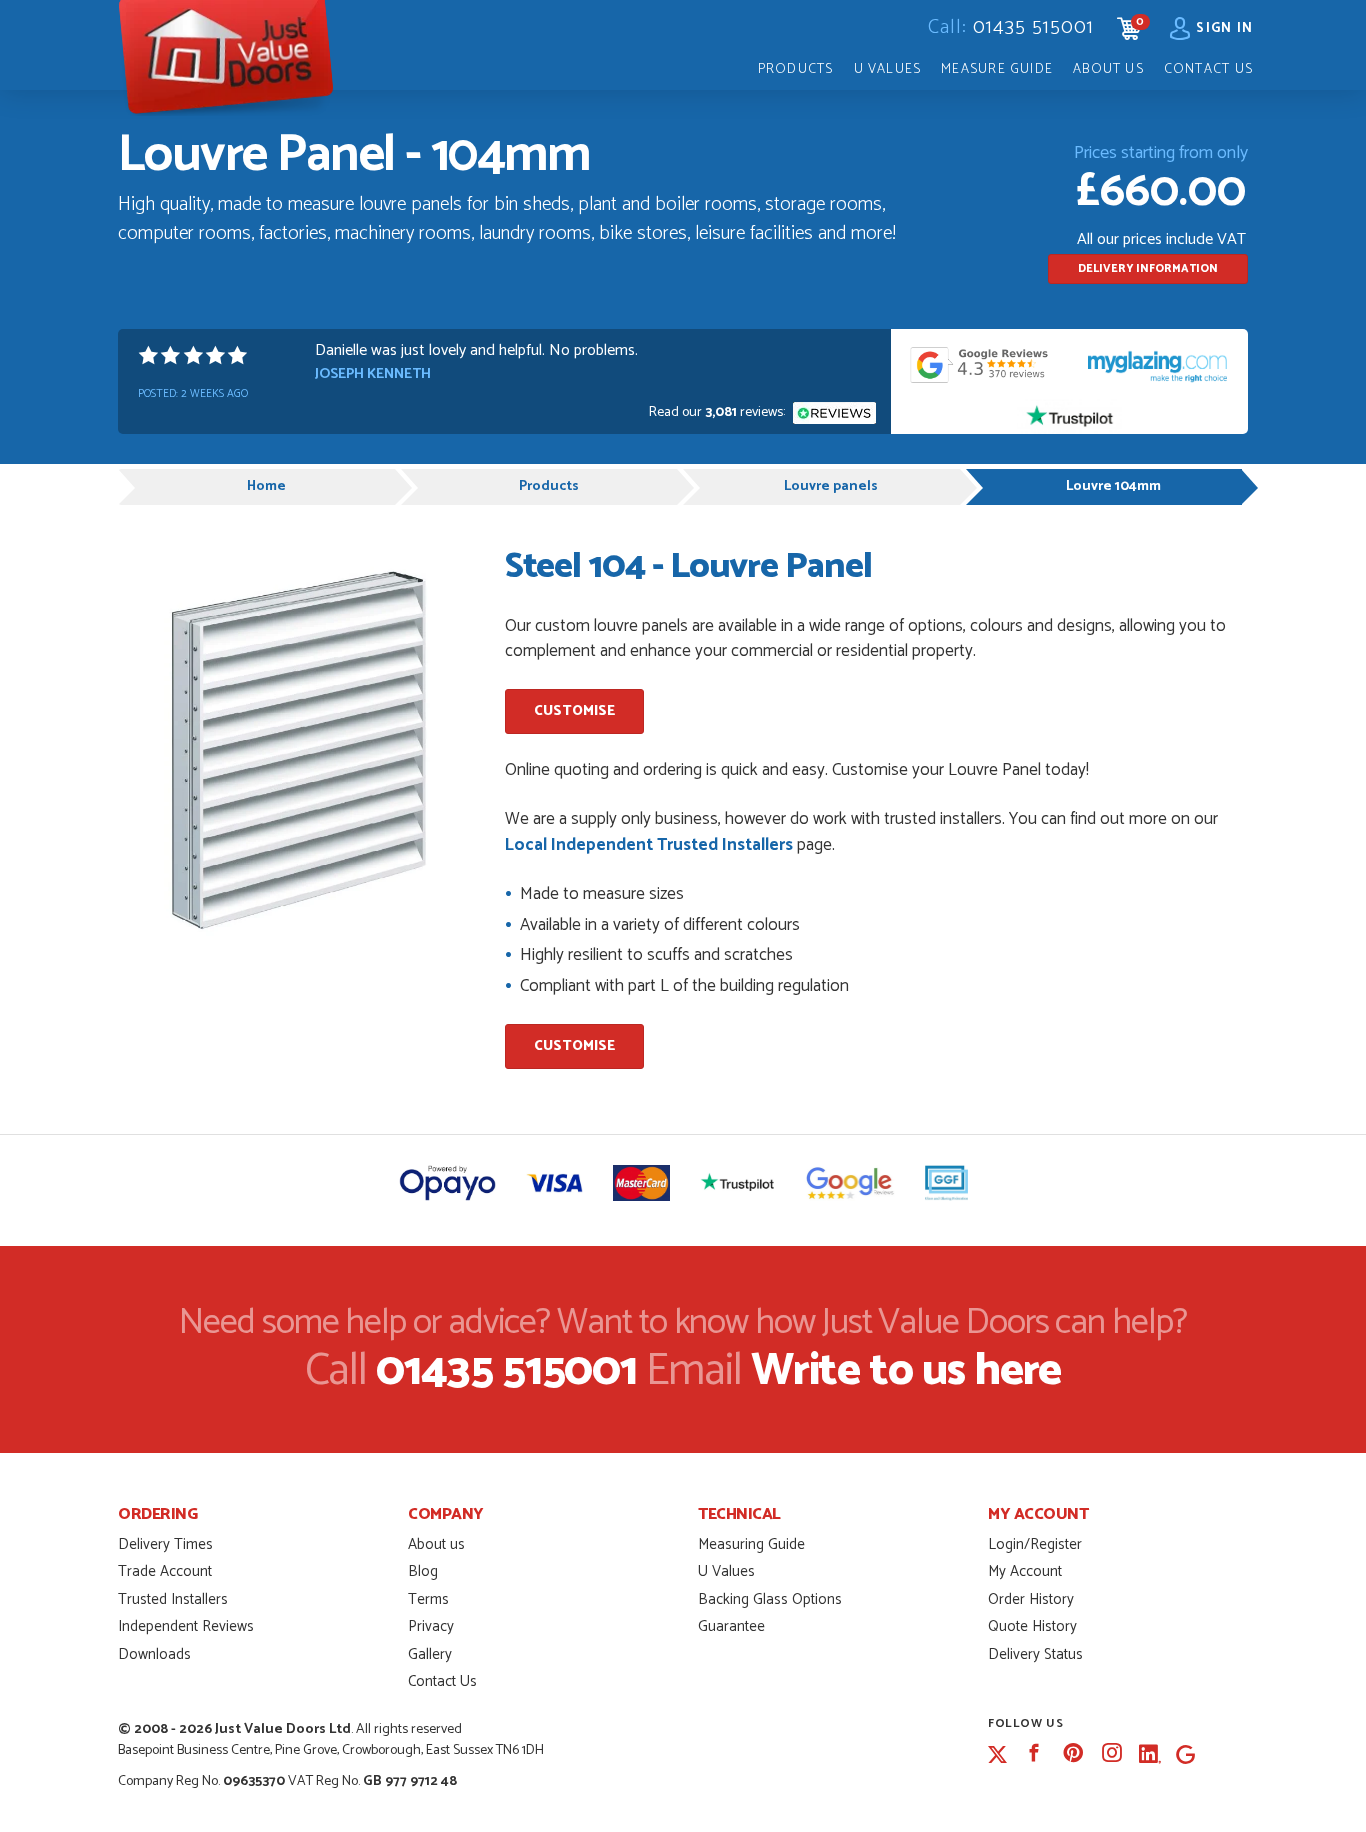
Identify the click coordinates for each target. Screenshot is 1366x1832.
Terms (428, 1599)
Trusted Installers (173, 1599)
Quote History (1032, 1626)
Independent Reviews (186, 1626)
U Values (888, 69)
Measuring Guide (751, 1544)
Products (796, 69)
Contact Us (1208, 69)
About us (436, 1544)
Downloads (154, 1654)
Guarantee (731, 1626)
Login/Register (1035, 1544)
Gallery (430, 1654)
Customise (574, 711)
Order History (1031, 1599)
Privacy (431, 1626)
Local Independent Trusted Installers (649, 845)
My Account (1025, 1571)
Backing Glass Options (770, 1599)
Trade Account (165, 1571)
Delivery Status (1035, 1654)
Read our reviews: (718, 412)
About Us (1108, 69)
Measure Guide (997, 69)
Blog (423, 1571)
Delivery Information (1148, 269)
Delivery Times (165, 1544)
